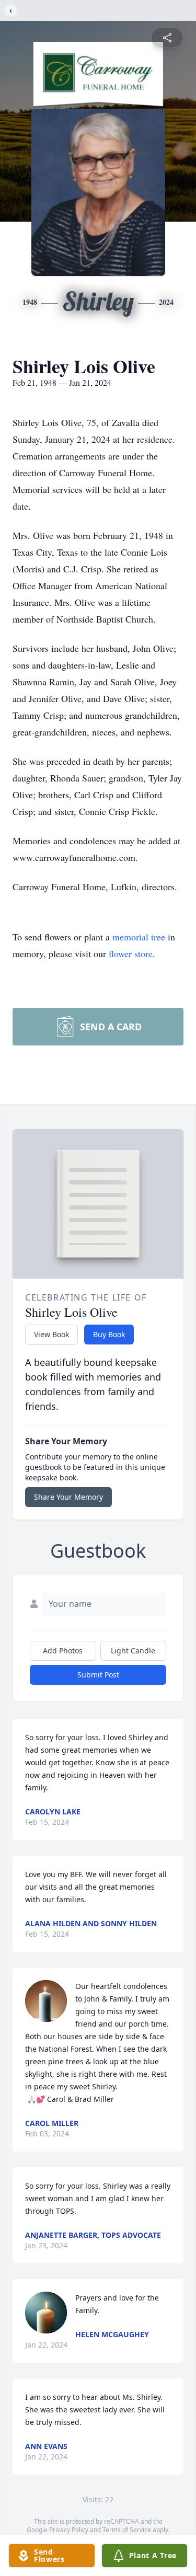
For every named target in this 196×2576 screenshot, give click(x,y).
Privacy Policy (69, 2530)
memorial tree (139, 937)
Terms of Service (127, 2530)
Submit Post (98, 1675)
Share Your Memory (68, 1497)
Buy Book (109, 1334)
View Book (51, 1334)
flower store (131, 953)
